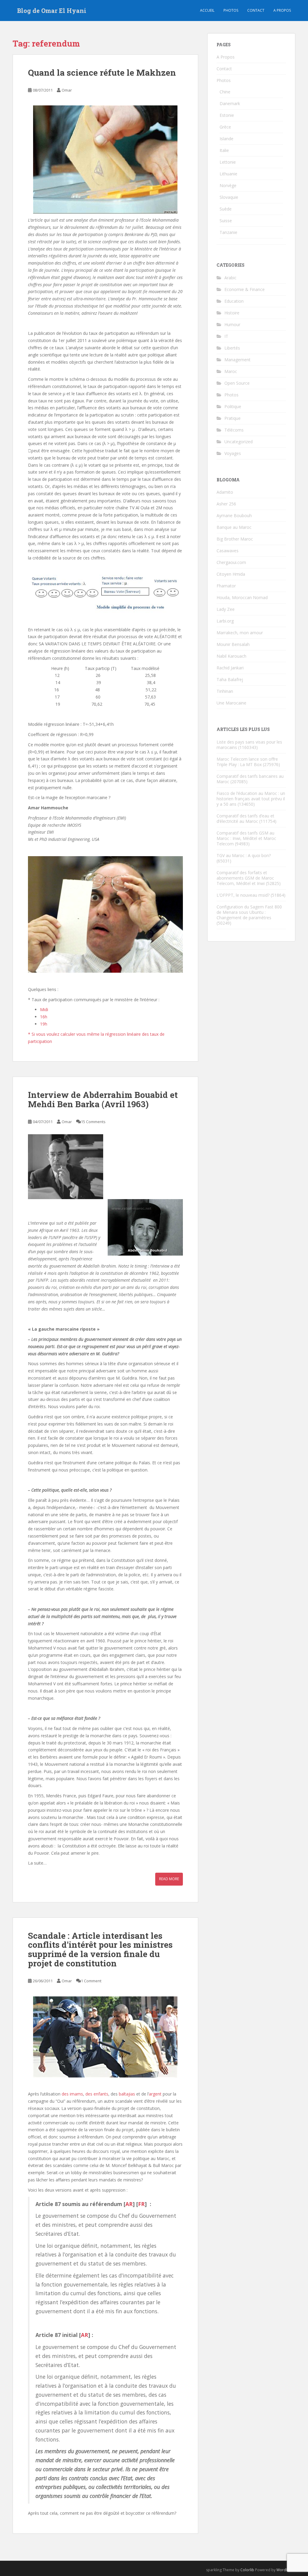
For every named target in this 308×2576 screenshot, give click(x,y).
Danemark (230, 103)
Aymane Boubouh (234, 515)
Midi (44, 1009)
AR (129, 2204)
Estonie (227, 115)
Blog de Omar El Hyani (52, 11)
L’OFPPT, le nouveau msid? (243, 895)
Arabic (230, 278)
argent (155, 2094)
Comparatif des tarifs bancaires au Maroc (250, 779)
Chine (225, 92)
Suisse (226, 221)
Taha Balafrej (230, 679)
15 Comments (93, 1122)
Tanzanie (228, 232)
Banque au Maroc (234, 527)
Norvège (228, 185)
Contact (256, 10)
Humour (232, 324)
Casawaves (228, 551)
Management (237, 360)
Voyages (233, 453)
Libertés (232, 348)
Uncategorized (239, 442)
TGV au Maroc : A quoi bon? (244, 855)
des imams (72, 2094)
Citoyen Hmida (231, 574)
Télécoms (234, 430)
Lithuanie (228, 174)
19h (44, 1024)
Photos (231, 10)
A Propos (226, 57)
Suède (226, 209)
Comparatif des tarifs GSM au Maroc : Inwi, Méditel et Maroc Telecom (246, 838)
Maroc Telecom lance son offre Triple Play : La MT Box (247, 762)
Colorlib (247, 2570)
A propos (282, 10)
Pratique (233, 418)
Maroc (231, 371)
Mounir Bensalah (233, 644)
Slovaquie (229, 197)
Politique (233, 406)
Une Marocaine (231, 703)
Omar (67, 90)
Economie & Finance (245, 289)
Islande (226, 139)
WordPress (286, 2570)
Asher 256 (226, 504)
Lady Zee (226, 609)
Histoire (232, 313)
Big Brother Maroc (235, 539)
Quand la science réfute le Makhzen (102, 73)
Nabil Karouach (231, 656)
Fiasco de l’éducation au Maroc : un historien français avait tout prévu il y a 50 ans (251, 799)
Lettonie (228, 162)
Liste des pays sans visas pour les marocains (249, 745)
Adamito (225, 492)
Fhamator (226, 586)
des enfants (97, 2094)
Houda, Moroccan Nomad (242, 597)
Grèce (225, 127)
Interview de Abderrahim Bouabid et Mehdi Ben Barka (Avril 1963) (103, 1099)
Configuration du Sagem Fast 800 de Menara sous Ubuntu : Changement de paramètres (249, 912)
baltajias (127, 2094)
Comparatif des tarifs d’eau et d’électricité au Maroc (245, 818)
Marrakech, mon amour (240, 633)
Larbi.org (225, 621)
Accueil (207, 10)
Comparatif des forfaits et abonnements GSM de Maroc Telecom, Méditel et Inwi (245, 878)
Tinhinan (225, 691)
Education (234, 301)
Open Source (237, 383)
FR (141, 2204)
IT (226, 336)
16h (44, 1017)
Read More (169, 1879)
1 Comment (91, 1981)
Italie (224, 150)
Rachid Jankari (230, 668)
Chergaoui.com (231, 562)
